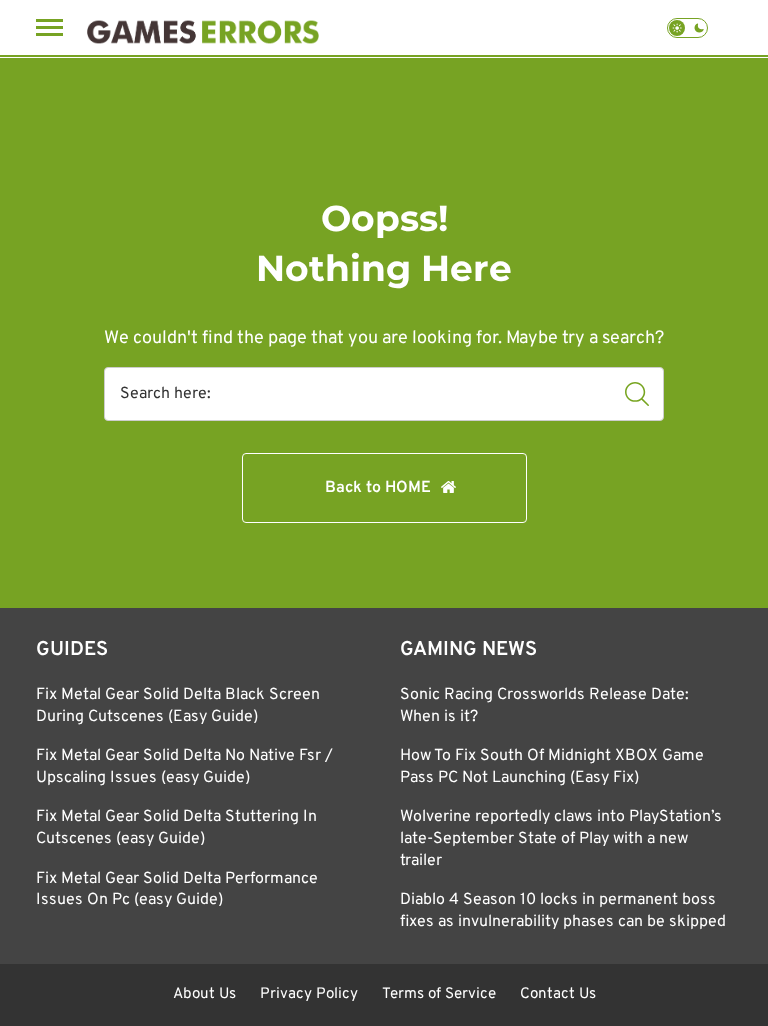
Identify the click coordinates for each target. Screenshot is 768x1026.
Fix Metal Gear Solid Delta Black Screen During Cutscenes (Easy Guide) (178, 706)
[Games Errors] (203, 27)
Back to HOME (378, 488)
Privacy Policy (309, 994)
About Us (204, 994)
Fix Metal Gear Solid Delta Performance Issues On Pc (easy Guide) (177, 890)
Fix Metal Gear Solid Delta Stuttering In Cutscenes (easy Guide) (176, 828)
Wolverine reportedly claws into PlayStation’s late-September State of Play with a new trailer (561, 838)
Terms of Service (439, 994)
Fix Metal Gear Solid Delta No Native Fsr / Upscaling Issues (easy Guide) (184, 767)
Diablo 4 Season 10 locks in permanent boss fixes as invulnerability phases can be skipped (563, 911)
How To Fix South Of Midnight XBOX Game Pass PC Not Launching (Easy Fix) (552, 767)
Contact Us (558, 994)
